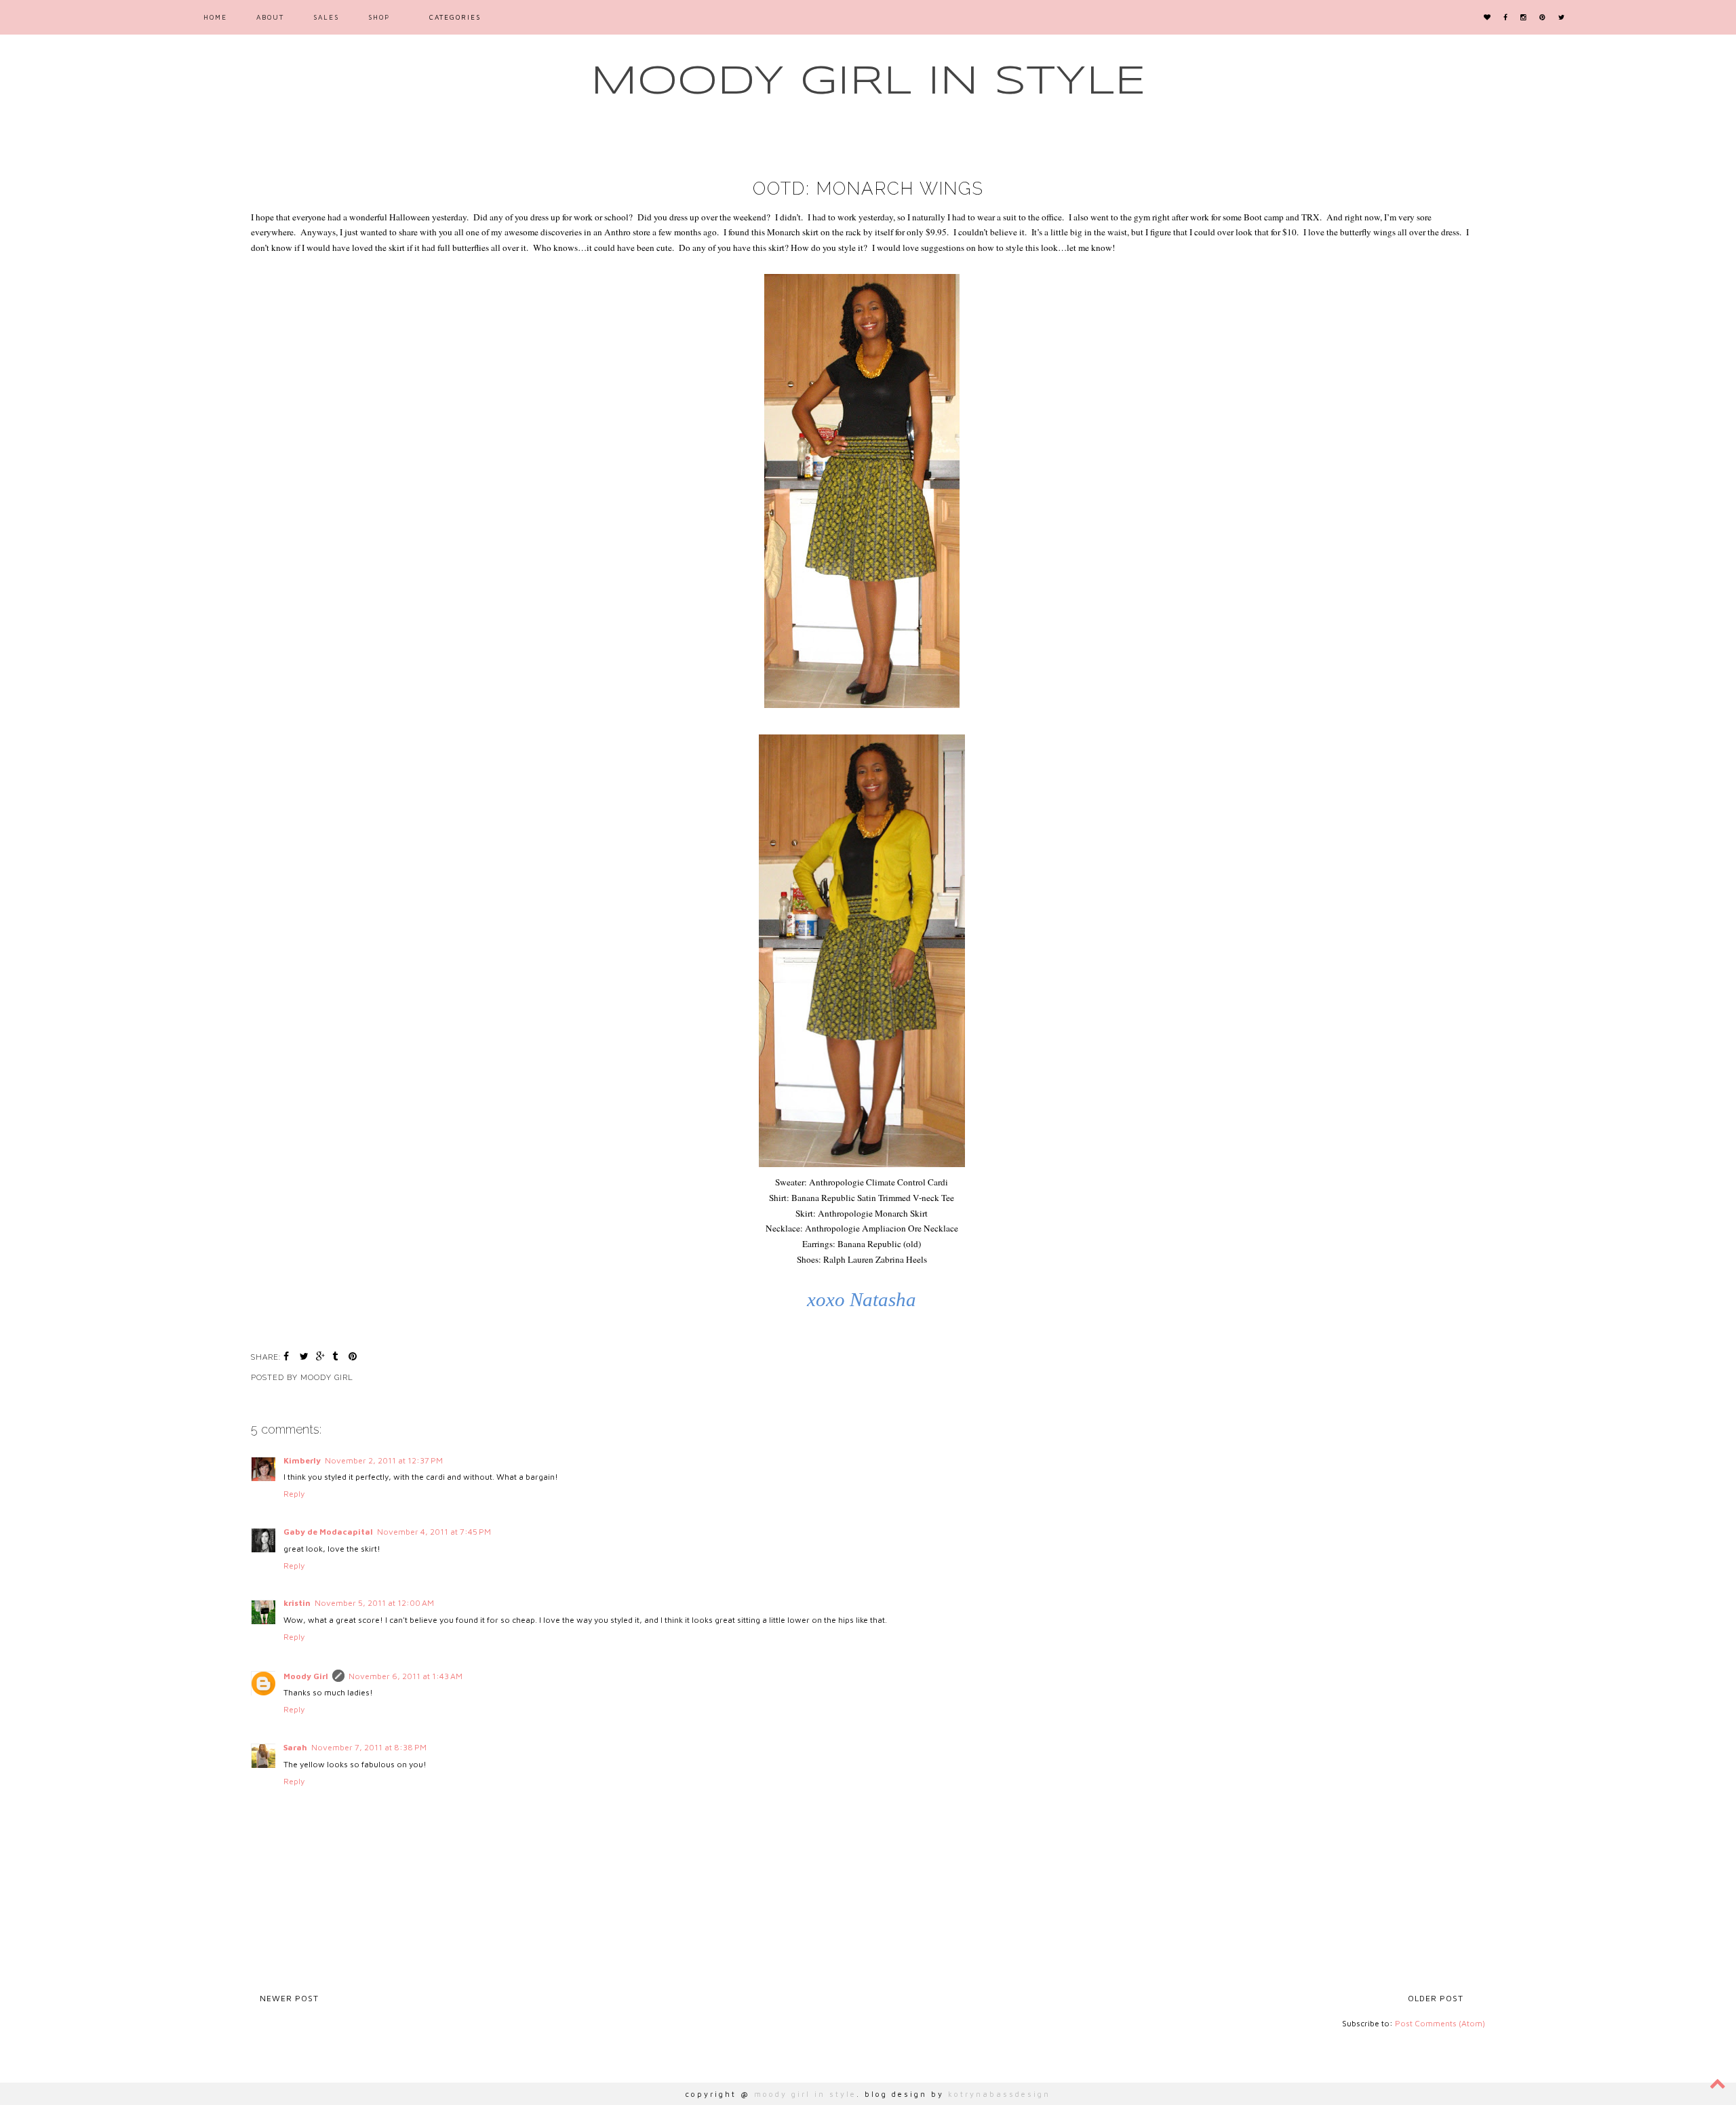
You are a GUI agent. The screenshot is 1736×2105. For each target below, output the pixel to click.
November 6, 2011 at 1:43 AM (406, 1676)
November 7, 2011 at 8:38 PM (369, 1747)
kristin (297, 1603)
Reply (294, 1494)
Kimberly (302, 1460)
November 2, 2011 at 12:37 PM (384, 1460)
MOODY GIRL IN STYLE (868, 82)
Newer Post (289, 1998)
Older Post (1436, 1998)
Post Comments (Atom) (1440, 2023)
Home (215, 17)
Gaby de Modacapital (328, 1532)
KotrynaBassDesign (999, 2094)
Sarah (295, 1747)
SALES (326, 17)
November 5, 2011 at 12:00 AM (374, 1603)
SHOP (379, 17)
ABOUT (270, 17)
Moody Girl (306, 1676)
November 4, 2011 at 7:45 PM (434, 1532)
